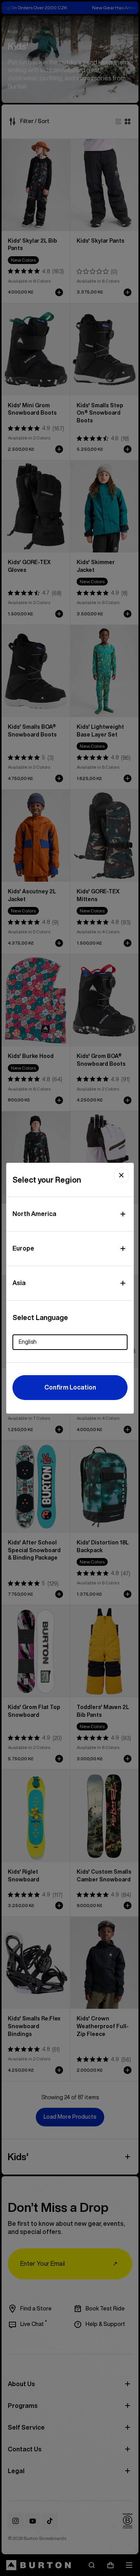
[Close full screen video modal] (121, 1175)
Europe (23, 1248)
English (28, 1342)
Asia (19, 1283)
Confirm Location (70, 1387)
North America (34, 1214)
